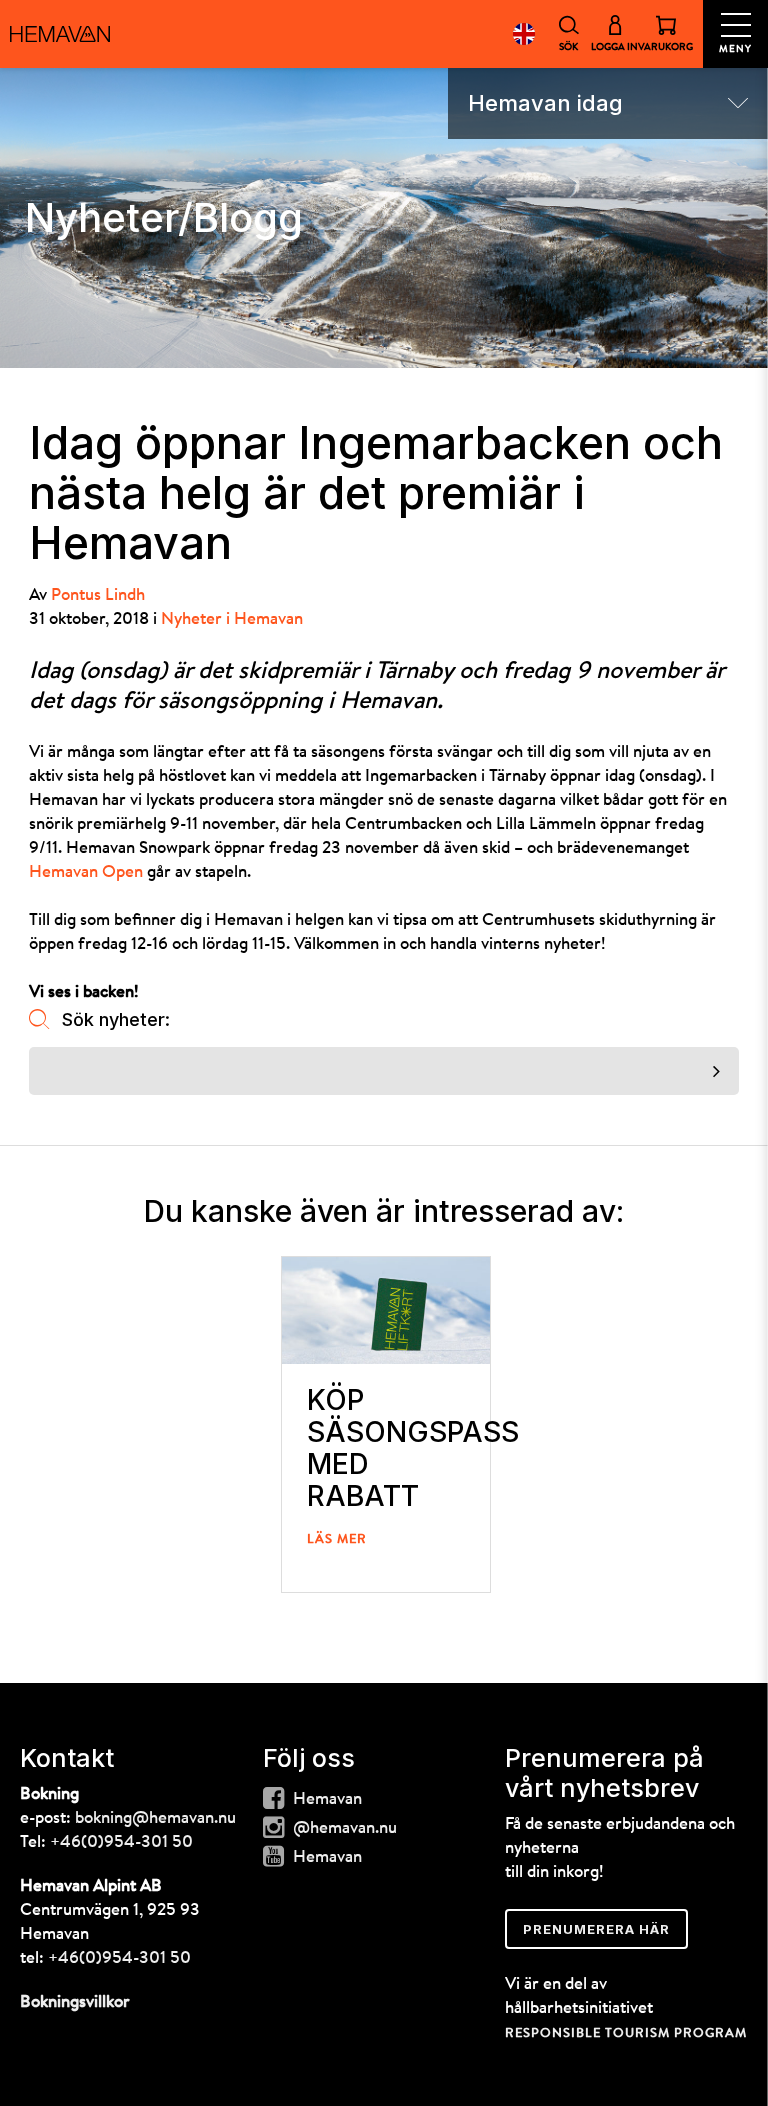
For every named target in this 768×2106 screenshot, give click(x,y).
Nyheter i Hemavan (232, 619)
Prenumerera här (596, 1929)
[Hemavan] (60, 34)
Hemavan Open (86, 872)
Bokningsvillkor (75, 2002)
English (523, 34)
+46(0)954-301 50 (121, 1842)
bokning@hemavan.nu (155, 1818)
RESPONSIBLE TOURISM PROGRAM (626, 2033)
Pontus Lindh (98, 595)
